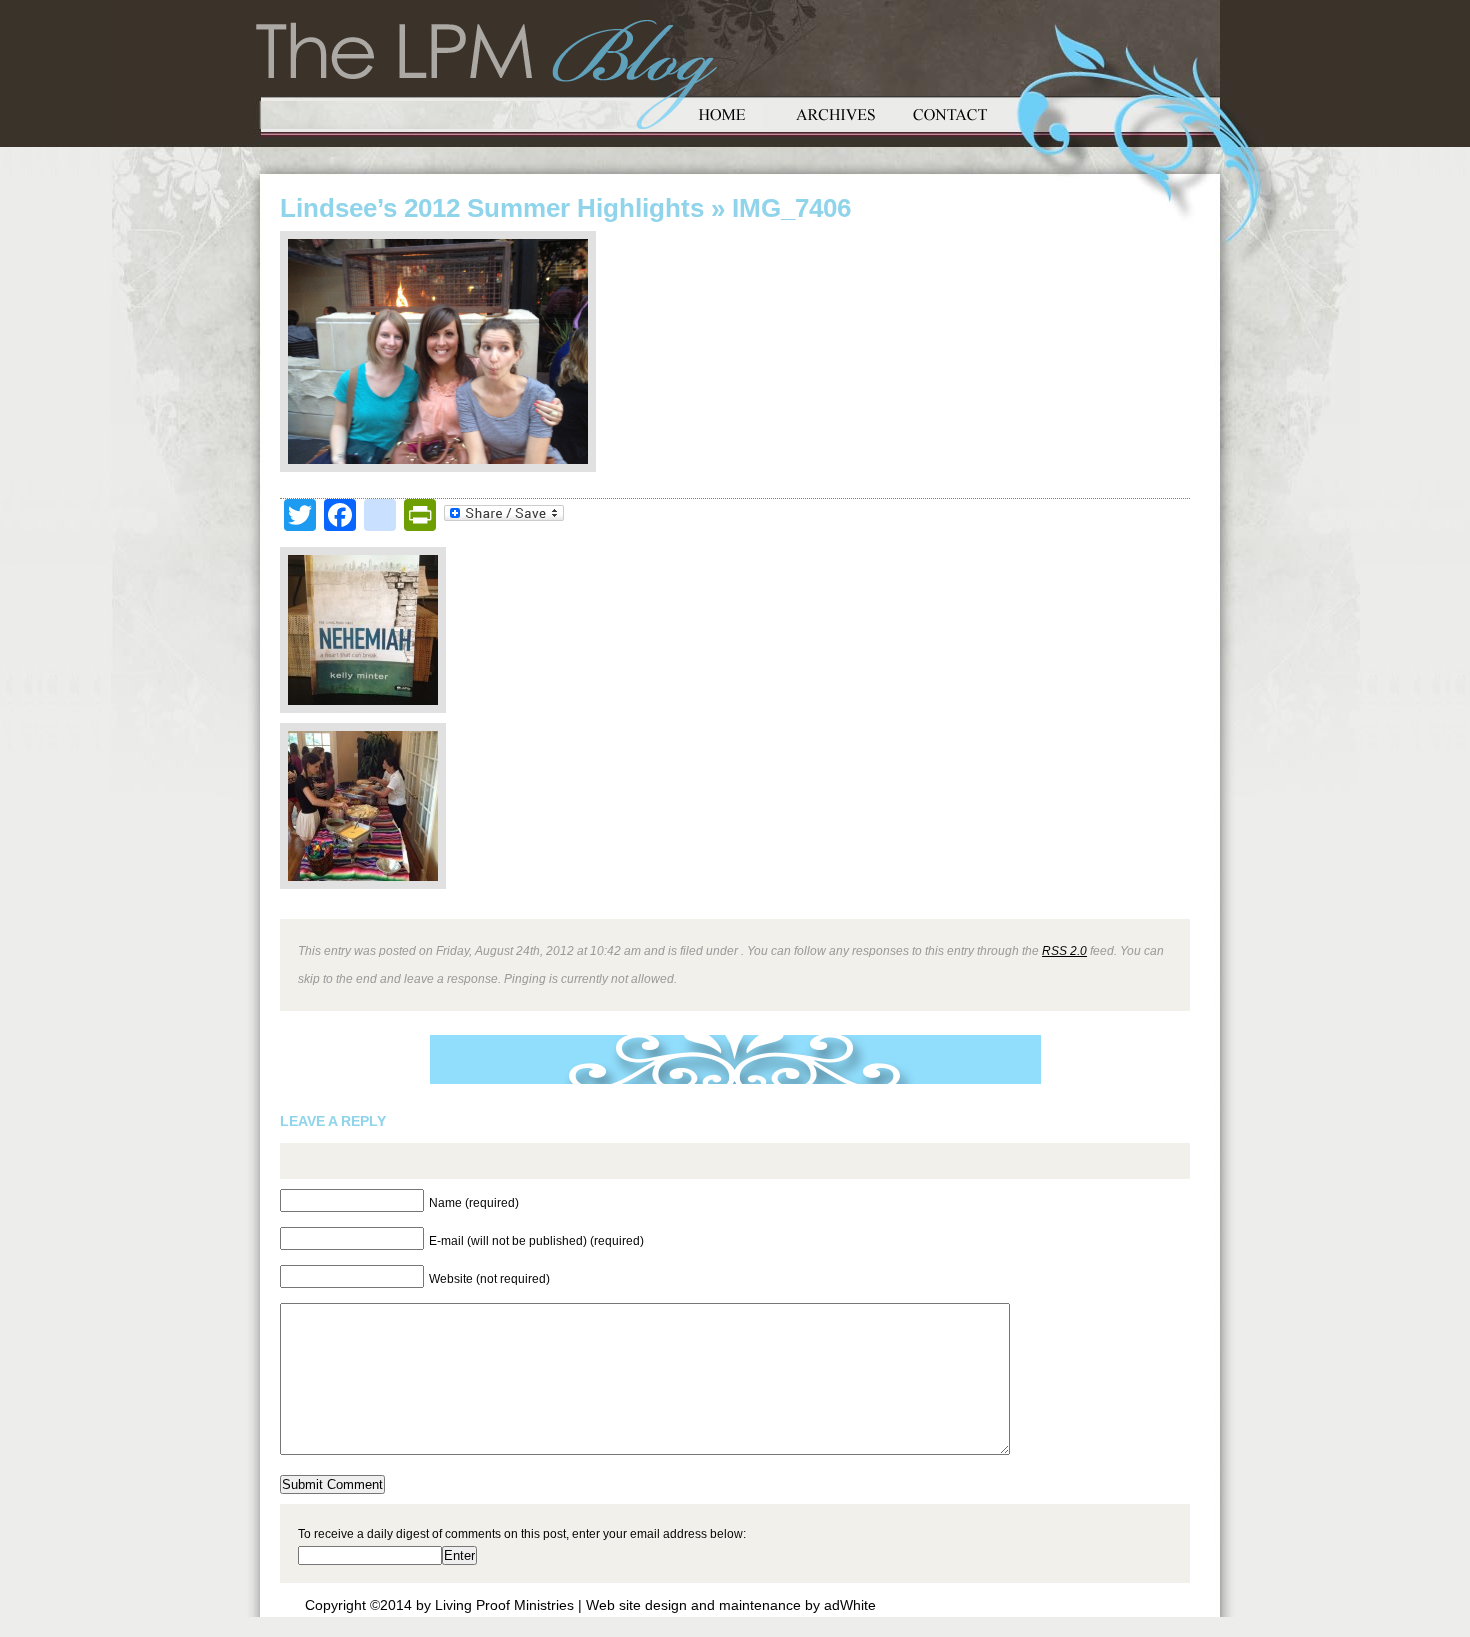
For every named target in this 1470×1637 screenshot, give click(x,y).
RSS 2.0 (1064, 950)
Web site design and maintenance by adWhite (731, 1605)
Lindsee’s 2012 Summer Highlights (492, 208)
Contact (950, 112)
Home (722, 112)
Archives (836, 112)
